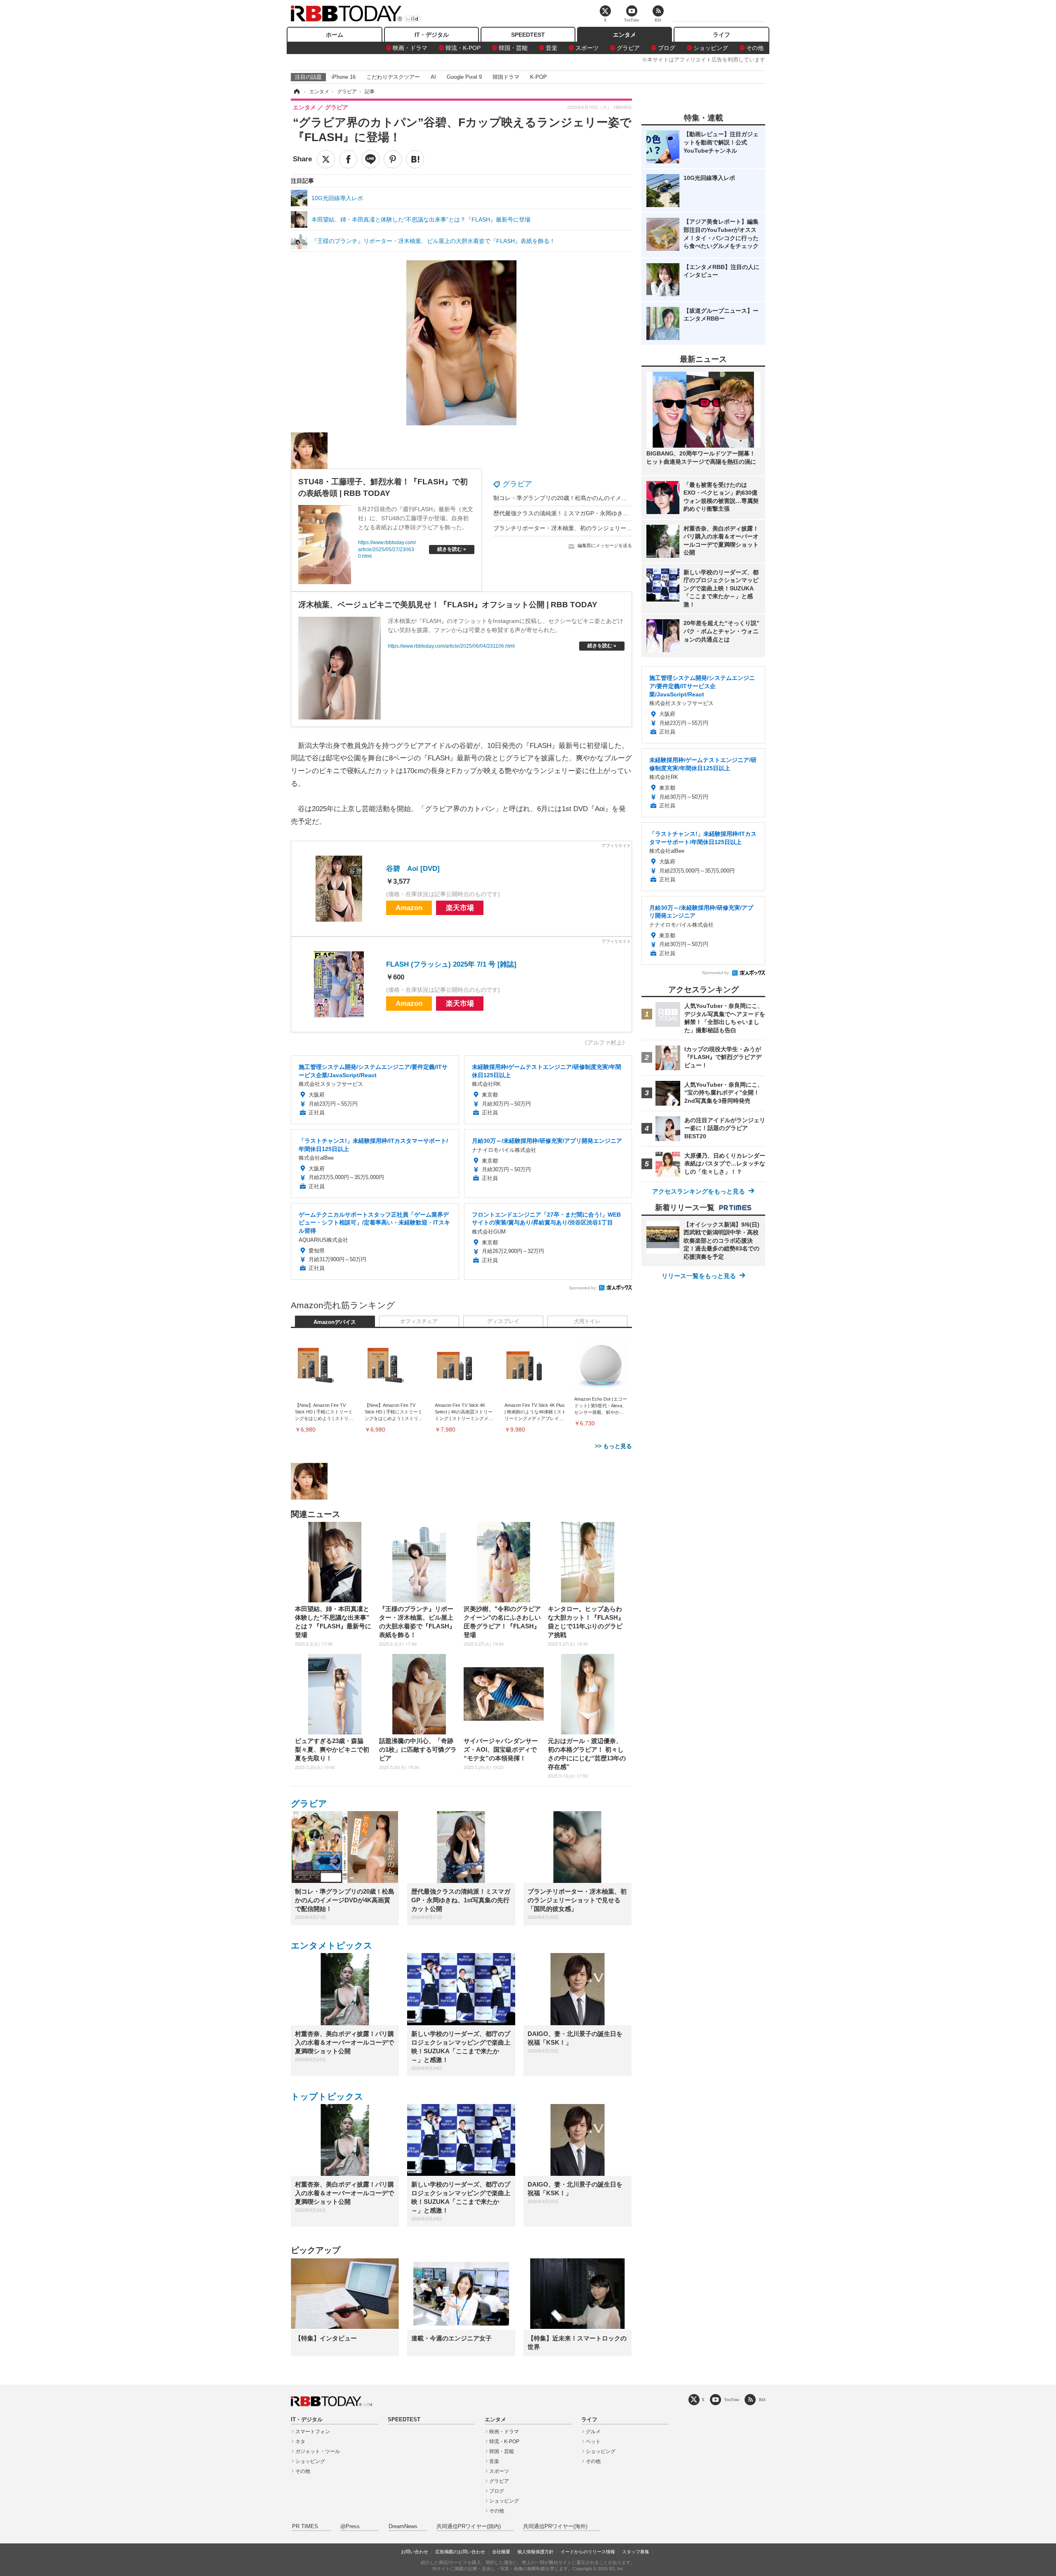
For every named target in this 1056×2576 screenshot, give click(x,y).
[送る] (370, 159)
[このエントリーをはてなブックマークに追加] (415, 159)
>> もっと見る (613, 1446)
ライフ (721, 35)
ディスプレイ (503, 1321)
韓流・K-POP (463, 48)
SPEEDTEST (528, 35)
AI (433, 77)
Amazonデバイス (335, 1322)
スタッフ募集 (636, 2552)
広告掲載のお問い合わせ (460, 2552)
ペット (593, 2442)
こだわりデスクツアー (393, 77)
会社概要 (501, 2552)
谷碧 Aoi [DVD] (413, 869)
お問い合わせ (415, 2552)
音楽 (552, 48)
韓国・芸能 (513, 48)
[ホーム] (296, 92)
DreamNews (403, 2526)
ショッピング (711, 48)
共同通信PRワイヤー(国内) (469, 2526)
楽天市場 (460, 908)
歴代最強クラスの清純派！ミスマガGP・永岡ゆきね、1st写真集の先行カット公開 (600, 513)
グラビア (628, 48)
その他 (755, 48)
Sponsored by (582, 1288)
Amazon (409, 908)
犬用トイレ (587, 1321)
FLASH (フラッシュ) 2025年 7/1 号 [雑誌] (451, 964)
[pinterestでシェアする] (393, 159)
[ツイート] (326, 159)
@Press (350, 2526)
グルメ (593, 2432)
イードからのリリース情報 (588, 2552)
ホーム (335, 35)
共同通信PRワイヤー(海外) (555, 2526)
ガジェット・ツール (318, 2451)
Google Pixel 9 (464, 77)
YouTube (732, 2400)
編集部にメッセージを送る (605, 545)
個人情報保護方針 (535, 2552)
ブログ (667, 48)
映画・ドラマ (410, 48)
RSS (762, 2400)
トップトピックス (327, 2096)
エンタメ (625, 35)
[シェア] (348, 159)
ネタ (300, 2442)
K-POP (539, 77)
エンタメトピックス (332, 1945)
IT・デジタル (432, 35)
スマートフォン (313, 2432)
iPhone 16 (344, 77)
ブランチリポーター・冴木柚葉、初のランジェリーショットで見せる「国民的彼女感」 (606, 528)
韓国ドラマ (506, 77)
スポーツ (587, 48)
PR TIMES (305, 2526)
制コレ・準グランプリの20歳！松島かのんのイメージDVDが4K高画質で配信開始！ (601, 498)
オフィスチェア (419, 1321)
